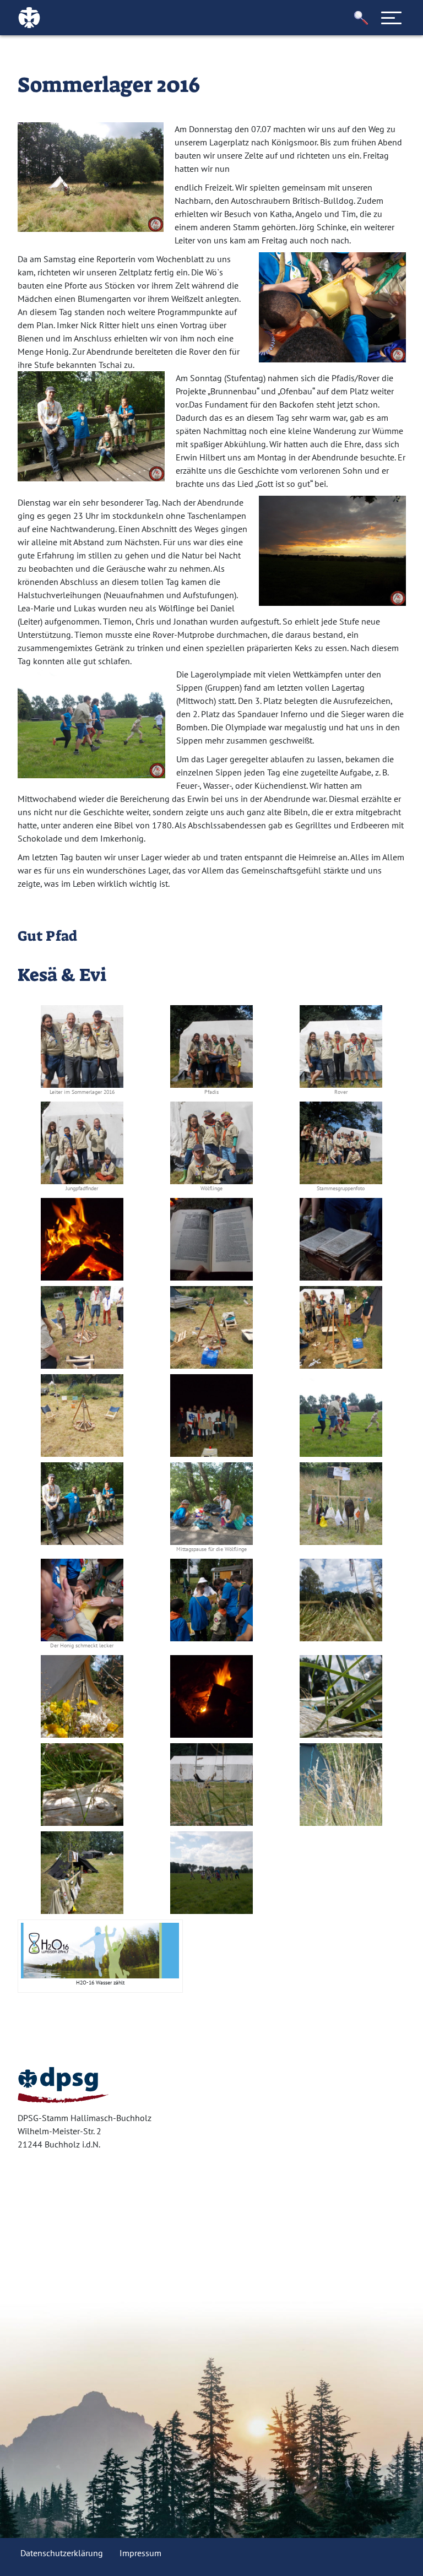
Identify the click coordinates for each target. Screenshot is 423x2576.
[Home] (63, 2085)
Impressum (140, 2553)
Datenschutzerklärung (62, 2553)
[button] (361, 18)
